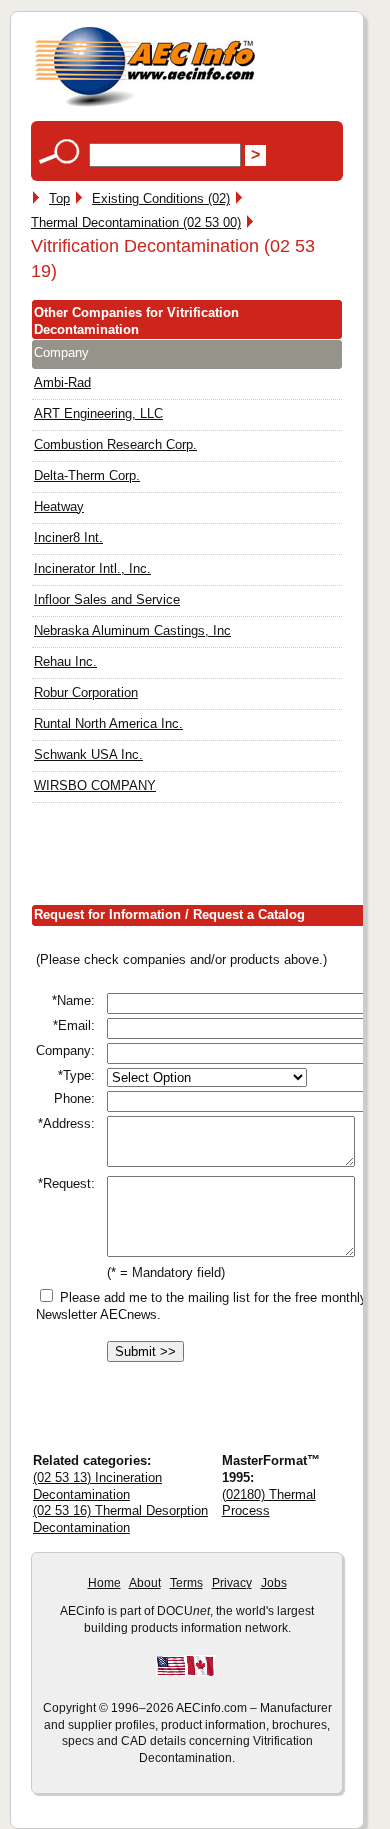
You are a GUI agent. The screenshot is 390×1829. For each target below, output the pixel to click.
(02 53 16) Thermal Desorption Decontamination (120, 1519)
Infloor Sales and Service (107, 599)
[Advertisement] (210, 858)
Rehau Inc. (65, 661)
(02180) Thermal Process (269, 1503)
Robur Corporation (86, 692)
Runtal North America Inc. (108, 723)
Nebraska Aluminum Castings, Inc (132, 630)
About (145, 1583)
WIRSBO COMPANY (95, 785)
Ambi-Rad (62, 382)
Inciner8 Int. (68, 537)
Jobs (274, 1583)
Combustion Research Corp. (115, 444)
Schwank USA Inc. (88, 754)
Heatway (59, 506)
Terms (186, 1583)
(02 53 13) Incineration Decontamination (97, 1486)
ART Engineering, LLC (98, 413)
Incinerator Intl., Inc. (92, 568)
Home (104, 1583)
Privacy (232, 1583)
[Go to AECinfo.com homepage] (145, 104)
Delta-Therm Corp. (87, 475)
